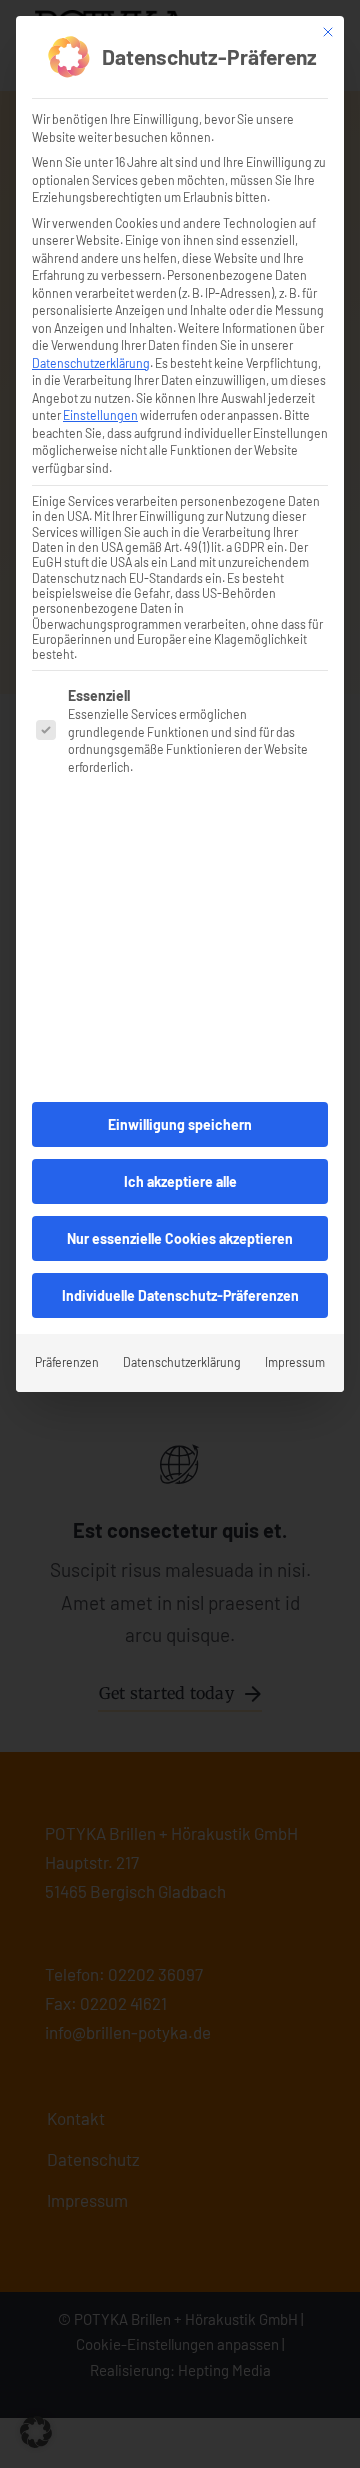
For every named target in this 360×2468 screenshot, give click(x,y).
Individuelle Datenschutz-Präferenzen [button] (180, 1295)
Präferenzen (67, 1362)
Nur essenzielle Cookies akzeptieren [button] (180, 1238)
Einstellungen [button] (100, 415)
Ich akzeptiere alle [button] (180, 1181)
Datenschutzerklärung (91, 363)
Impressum (295, 1362)
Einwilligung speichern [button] (180, 1124)
